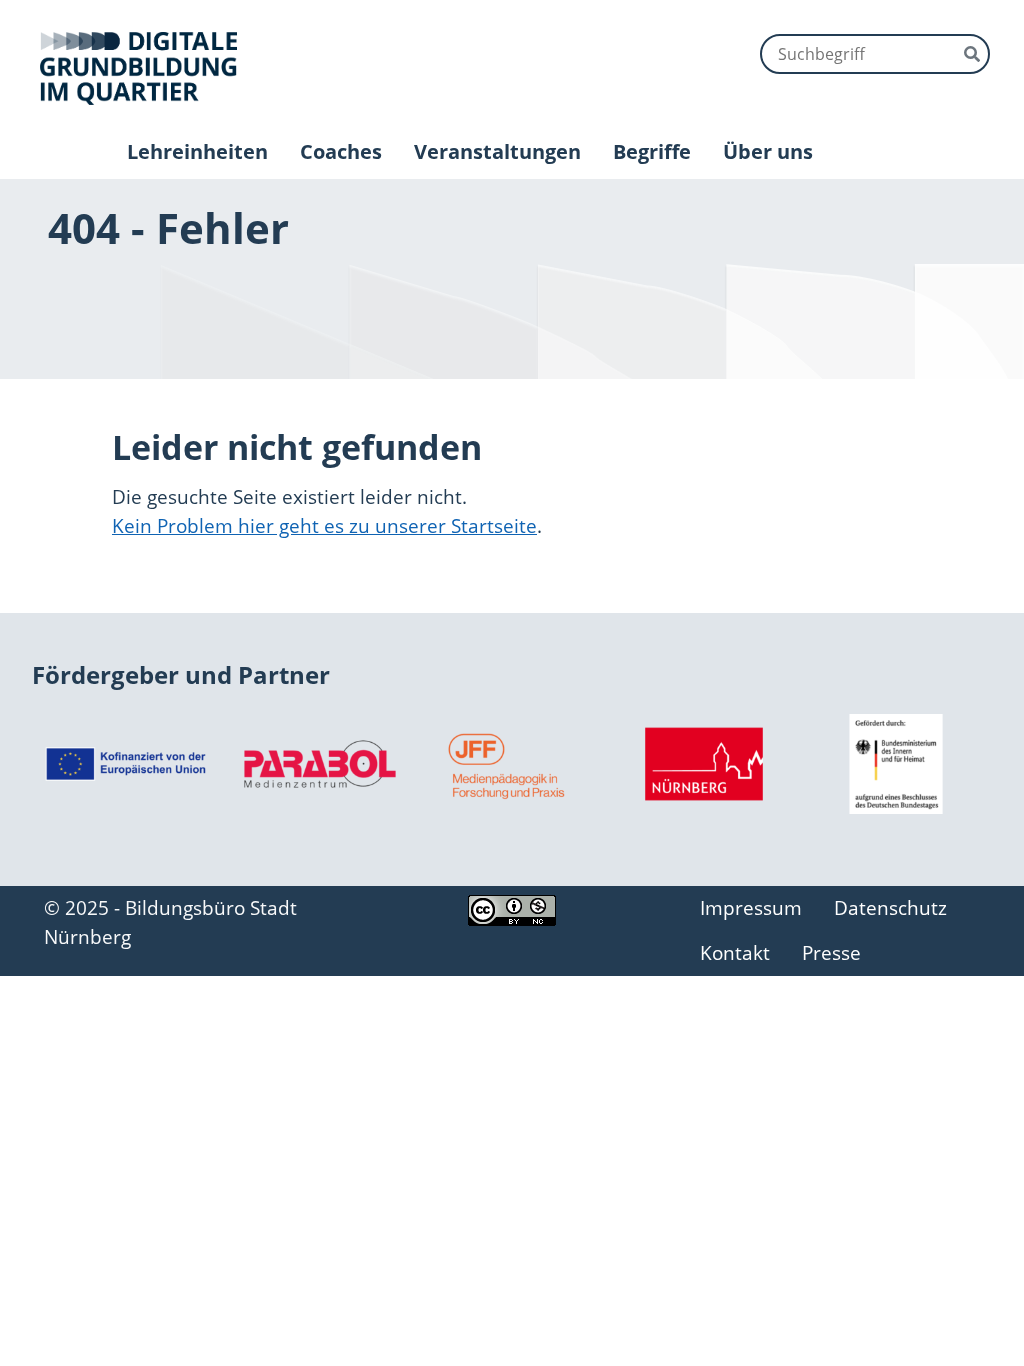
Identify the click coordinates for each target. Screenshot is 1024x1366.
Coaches (341, 151)
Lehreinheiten (197, 151)
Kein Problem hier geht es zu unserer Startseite (324, 525)
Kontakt (735, 952)
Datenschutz (890, 907)
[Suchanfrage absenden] (972, 52)
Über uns (768, 151)
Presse (831, 952)
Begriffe (652, 151)
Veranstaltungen (497, 151)
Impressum (751, 907)
